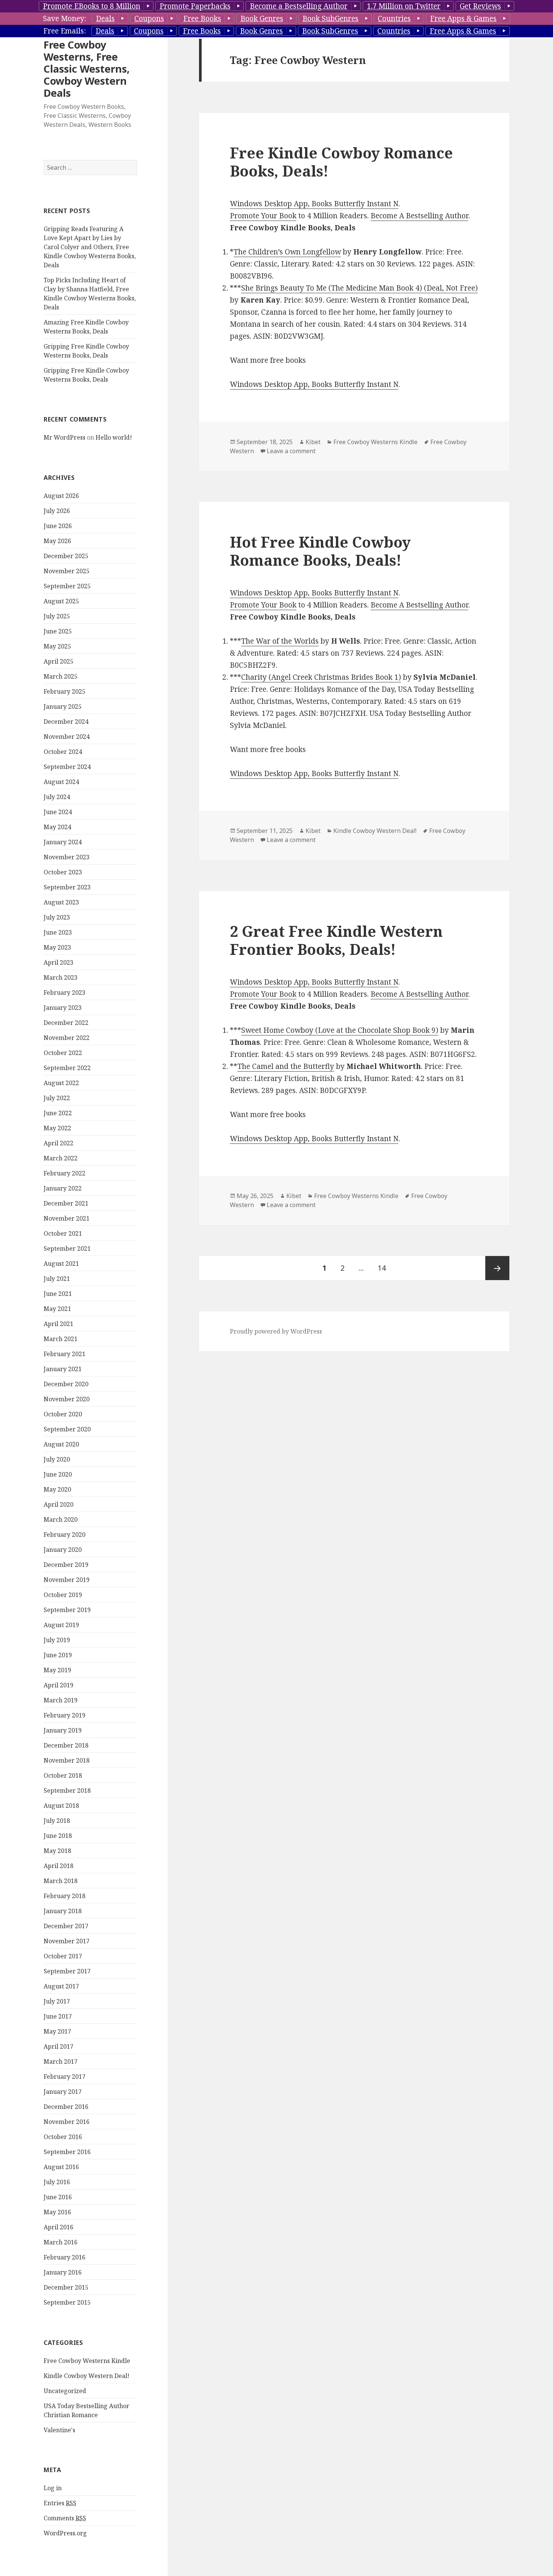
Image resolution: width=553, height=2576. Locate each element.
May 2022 (57, 1128)
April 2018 (58, 1866)
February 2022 (65, 1173)
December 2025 (66, 556)
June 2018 (58, 1836)
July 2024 (57, 797)
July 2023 (57, 917)
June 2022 (58, 1113)
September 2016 (67, 2152)
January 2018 (63, 1911)
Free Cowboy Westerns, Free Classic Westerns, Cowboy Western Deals (87, 69)
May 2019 (57, 1670)
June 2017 (58, 2016)
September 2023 (67, 887)
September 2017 (67, 1971)
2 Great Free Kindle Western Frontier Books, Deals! (336, 940)
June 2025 (58, 631)
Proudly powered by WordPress (276, 1331)
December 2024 (66, 722)
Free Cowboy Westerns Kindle (87, 2361)
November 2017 (67, 1941)
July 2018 (57, 1821)
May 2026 (57, 541)
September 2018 (67, 1790)
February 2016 (65, 2257)
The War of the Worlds (280, 641)
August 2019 (61, 1625)
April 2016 (58, 2227)
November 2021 (67, 1218)
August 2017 (61, 1986)
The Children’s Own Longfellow (287, 252)
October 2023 (63, 872)
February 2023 (65, 993)
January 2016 (63, 2272)
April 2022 (58, 1143)
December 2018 (66, 1745)
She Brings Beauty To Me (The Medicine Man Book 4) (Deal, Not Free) (359, 288)
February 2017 (65, 2077)
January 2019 (63, 1730)
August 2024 (61, 782)
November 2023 (67, 857)
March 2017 (61, 2061)
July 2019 (57, 1640)
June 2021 (58, 1294)
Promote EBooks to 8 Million (92, 6)
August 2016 (61, 2167)
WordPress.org (65, 2533)
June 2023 (58, 932)
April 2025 (58, 661)
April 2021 (58, 1324)
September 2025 (67, 586)
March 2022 (61, 1158)
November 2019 (67, 1580)
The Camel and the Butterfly (286, 1066)
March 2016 (61, 2242)
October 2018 (63, 1775)
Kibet (313, 442)
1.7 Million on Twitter (404, 6)
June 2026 (58, 526)
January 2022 (63, 1188)
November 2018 (67, 1760)
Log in (53, 2488)
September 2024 (67, 767)
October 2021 (63, 1233)
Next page (497, 1268)
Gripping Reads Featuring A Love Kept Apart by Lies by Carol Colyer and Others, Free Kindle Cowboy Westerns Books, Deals (90, 247)
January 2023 (63, 1008)
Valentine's (59, 2430)
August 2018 (61, 1806)
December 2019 (66, 1565)
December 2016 (66, 2107)
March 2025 (61, 676)
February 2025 (65, 691)
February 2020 (65, 1535)
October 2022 (63, 1053)
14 (385, 1268)
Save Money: (65, 18)
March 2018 (61, 1881)
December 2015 (66, 2287)
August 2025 (61, 601)
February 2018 (65, 1896)
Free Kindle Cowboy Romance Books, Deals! (341, 162)
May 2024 (57, 827)
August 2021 (61, 1264)
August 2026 (61, 496)
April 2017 (58, 2046)
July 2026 (57, 511)
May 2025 (57, 646)
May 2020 (57, 1489)
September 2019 (67, 1610)
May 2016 (57, 2212)
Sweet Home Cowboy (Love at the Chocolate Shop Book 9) (340, 1030)
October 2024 (63, 752)
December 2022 (66, 1023)
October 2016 (63, 2137)
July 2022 (57, 1098)
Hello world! (114, 437)
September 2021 (67, 1248)
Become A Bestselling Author (419, 216)
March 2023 (61, 977)
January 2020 (63, 1550)
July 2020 (57, 1459)
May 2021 (57, 1309)
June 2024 (58, 812)
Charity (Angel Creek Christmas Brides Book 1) (321, 677)
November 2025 (67, 571)
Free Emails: (65, 31)
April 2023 (58, 962)
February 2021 (65, 1354)
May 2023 (57, 947)
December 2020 (66, 1384)
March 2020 (61, 1519)
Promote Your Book (263, 216)
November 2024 (67, 737)
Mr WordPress (65, 437)
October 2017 (63, 1956)
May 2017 (57, 2031)
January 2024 (63, 842)
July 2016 (57, 2182)
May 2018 (57, 1851)
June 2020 (58, 1474)
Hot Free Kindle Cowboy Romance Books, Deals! (320, 551)
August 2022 (61, 1083)
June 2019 (58, 1655)
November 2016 (67, 2122)
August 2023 (61, 902)
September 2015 (67, 2302)
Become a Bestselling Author (299, 6)
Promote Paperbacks (195, 6)
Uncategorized (65, 2391)
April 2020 (58, 1504)
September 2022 (67, 1068)
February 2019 (65, 1715)
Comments (65, 2518)
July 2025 (57, 616)
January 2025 (63, 706)
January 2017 (63, 2092)
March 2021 (61, 1339)
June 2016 (58, 2197)
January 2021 (63, 1369)
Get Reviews (480, 6)
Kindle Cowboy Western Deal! (87, 2376)
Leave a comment (291, 451)
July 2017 (57, 2001)
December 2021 (66, 1203)
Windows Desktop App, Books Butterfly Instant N (314, 204)
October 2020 (63, 1414)
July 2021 (57, 1279)
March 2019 (61, 1700)
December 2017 (66, 1926)
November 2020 (67, 1399)
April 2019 (58, 1685)
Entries (60, 2503)
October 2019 (63, 1595)
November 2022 (67, 1038)
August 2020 (61, 1444)
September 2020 (67, 1429)
